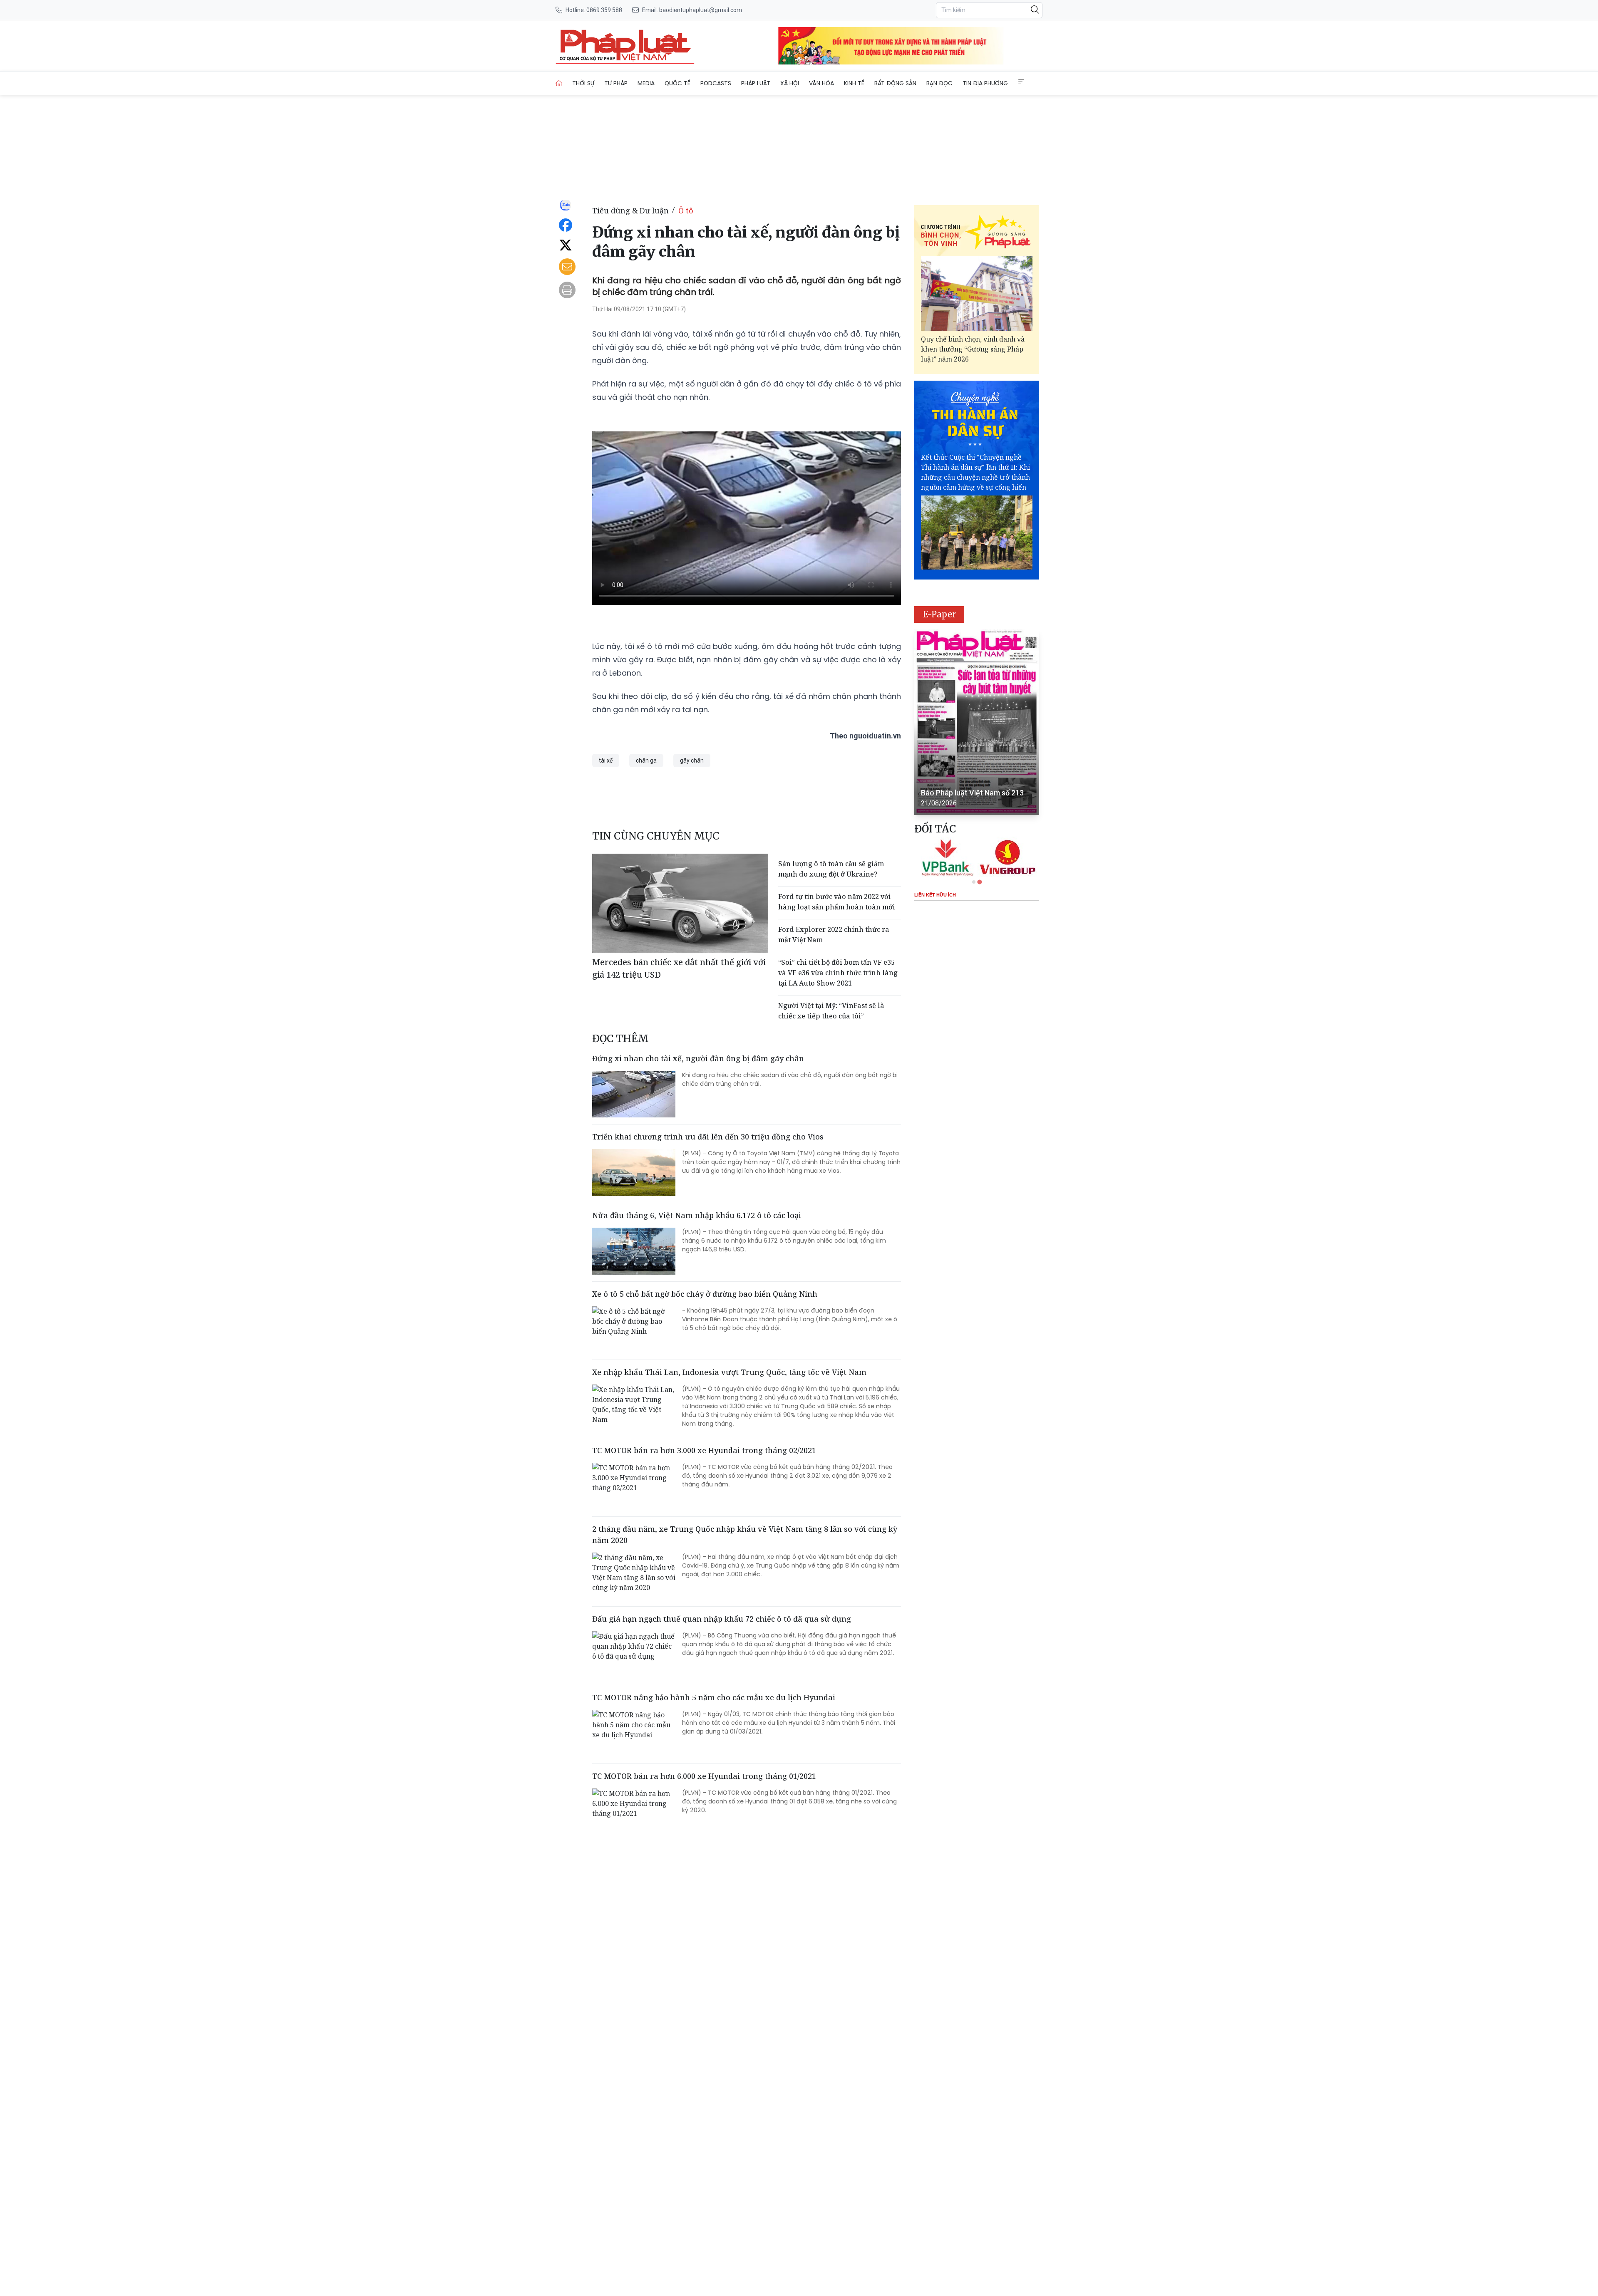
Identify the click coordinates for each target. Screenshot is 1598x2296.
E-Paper (939, 614)
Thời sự (583, 83)
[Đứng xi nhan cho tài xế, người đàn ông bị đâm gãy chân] (625, 46)
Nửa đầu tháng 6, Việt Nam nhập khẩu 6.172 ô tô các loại (697, 1215)
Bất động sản (895, 83)
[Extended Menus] (1021, 82)
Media (646, 83)
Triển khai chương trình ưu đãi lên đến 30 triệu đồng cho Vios (708, 1137)
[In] (567, 290)
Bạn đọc (939, 83)
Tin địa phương (985, 83)
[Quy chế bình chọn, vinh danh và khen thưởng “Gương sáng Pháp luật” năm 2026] (977, 294)
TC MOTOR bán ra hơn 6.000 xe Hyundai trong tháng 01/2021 (704, 1776)
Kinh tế (854, 83)
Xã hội (790, 83)
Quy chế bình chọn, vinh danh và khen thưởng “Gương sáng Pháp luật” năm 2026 (973, 349)
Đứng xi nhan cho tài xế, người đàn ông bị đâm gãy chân (698, 1058)
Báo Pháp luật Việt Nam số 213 (972, 793)
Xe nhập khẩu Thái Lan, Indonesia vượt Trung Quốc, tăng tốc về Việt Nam (729, 1372)
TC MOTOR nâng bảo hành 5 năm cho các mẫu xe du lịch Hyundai (714, 1697)
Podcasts (716, 83)
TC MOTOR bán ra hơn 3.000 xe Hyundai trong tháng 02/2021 (704, 1450)
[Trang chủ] (559, 83)
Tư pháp (616, 83)
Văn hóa (821, 83)
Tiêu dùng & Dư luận (630, 211)
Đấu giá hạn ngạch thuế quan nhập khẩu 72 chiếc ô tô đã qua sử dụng (722, 1619)
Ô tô (686, 211)
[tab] (974, 882)
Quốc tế (677, 83)
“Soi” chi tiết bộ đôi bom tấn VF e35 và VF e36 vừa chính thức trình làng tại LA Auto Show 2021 (838, 973)
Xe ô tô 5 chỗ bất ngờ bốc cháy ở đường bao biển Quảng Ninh (705, 1294)
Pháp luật (756, 83)
